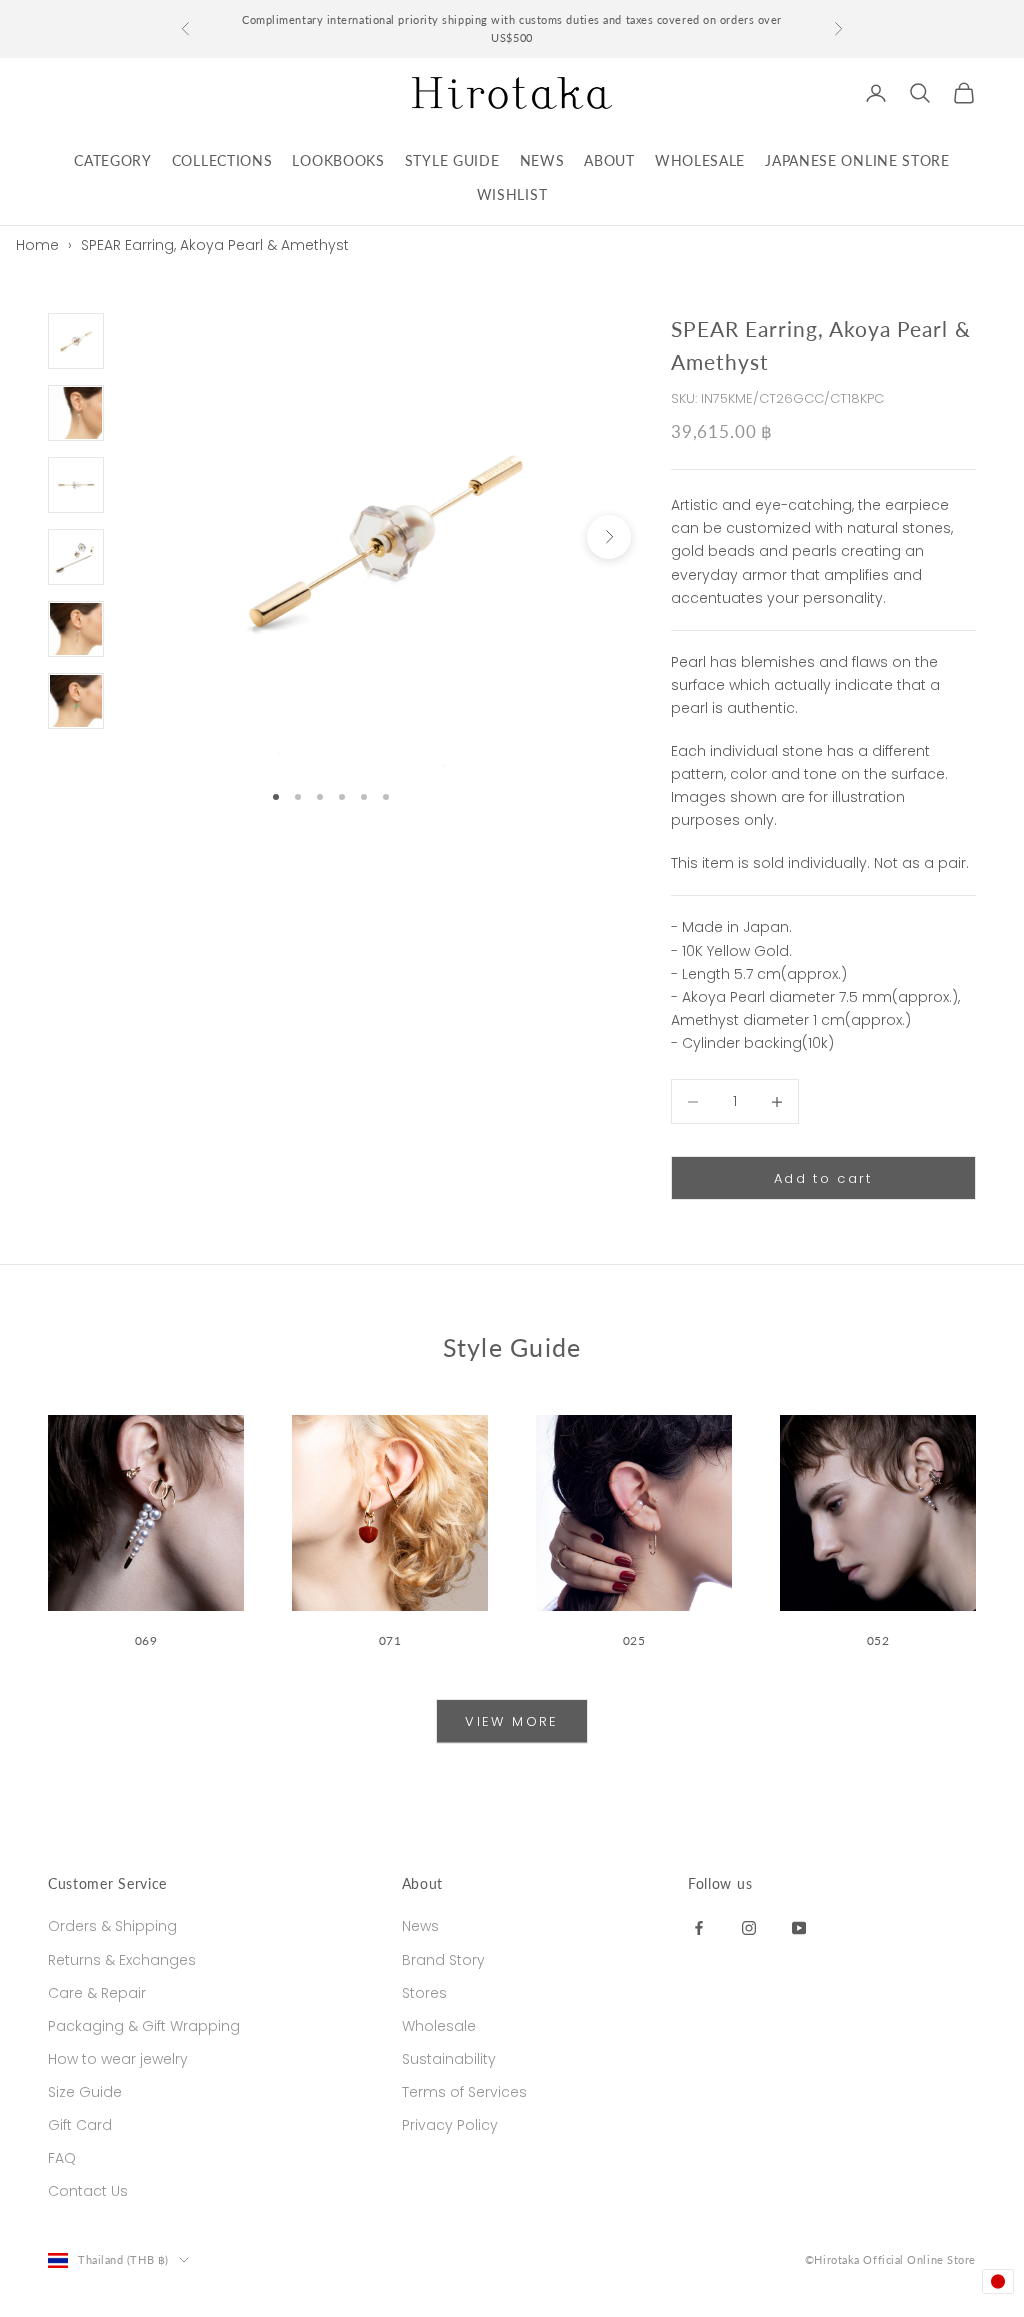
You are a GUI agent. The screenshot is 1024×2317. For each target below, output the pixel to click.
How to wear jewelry (118, 2059)
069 (146, 1640)
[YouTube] (799, 1926)
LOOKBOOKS (338, 160)
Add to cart (823, 1178)
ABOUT (609, 160)
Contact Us (88, 2191)
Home (37, 245)
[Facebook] (699, 1926)
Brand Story (443, 1960)
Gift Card (80, 2125)
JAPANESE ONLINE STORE (857, 160)
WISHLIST (512, 194)
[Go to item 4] (76, 557)
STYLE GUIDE (452, 160)
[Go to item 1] (76, 341)
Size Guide (85, 2092)
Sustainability (449, 2059)
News (420, 1926)
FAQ (62, 2158)
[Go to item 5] (76, 629)
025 (634, 1640)
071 (390, 1640)
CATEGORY (113, 160)
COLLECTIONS (222, 160)
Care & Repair (97, 1993)
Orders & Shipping (112, 1926)
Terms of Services (464, 2092)
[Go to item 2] (76, 413)
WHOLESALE (700, 160)
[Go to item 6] (76, 701)
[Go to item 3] (76, 485)
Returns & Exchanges (122, 1960)
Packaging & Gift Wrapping (144, 2026)
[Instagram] (749, 1926)
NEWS (542, 160)
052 (878, 1640)
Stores (424, 1993)
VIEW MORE (511, 1721)
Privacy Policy (450, 2125)
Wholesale (439, 2026)
